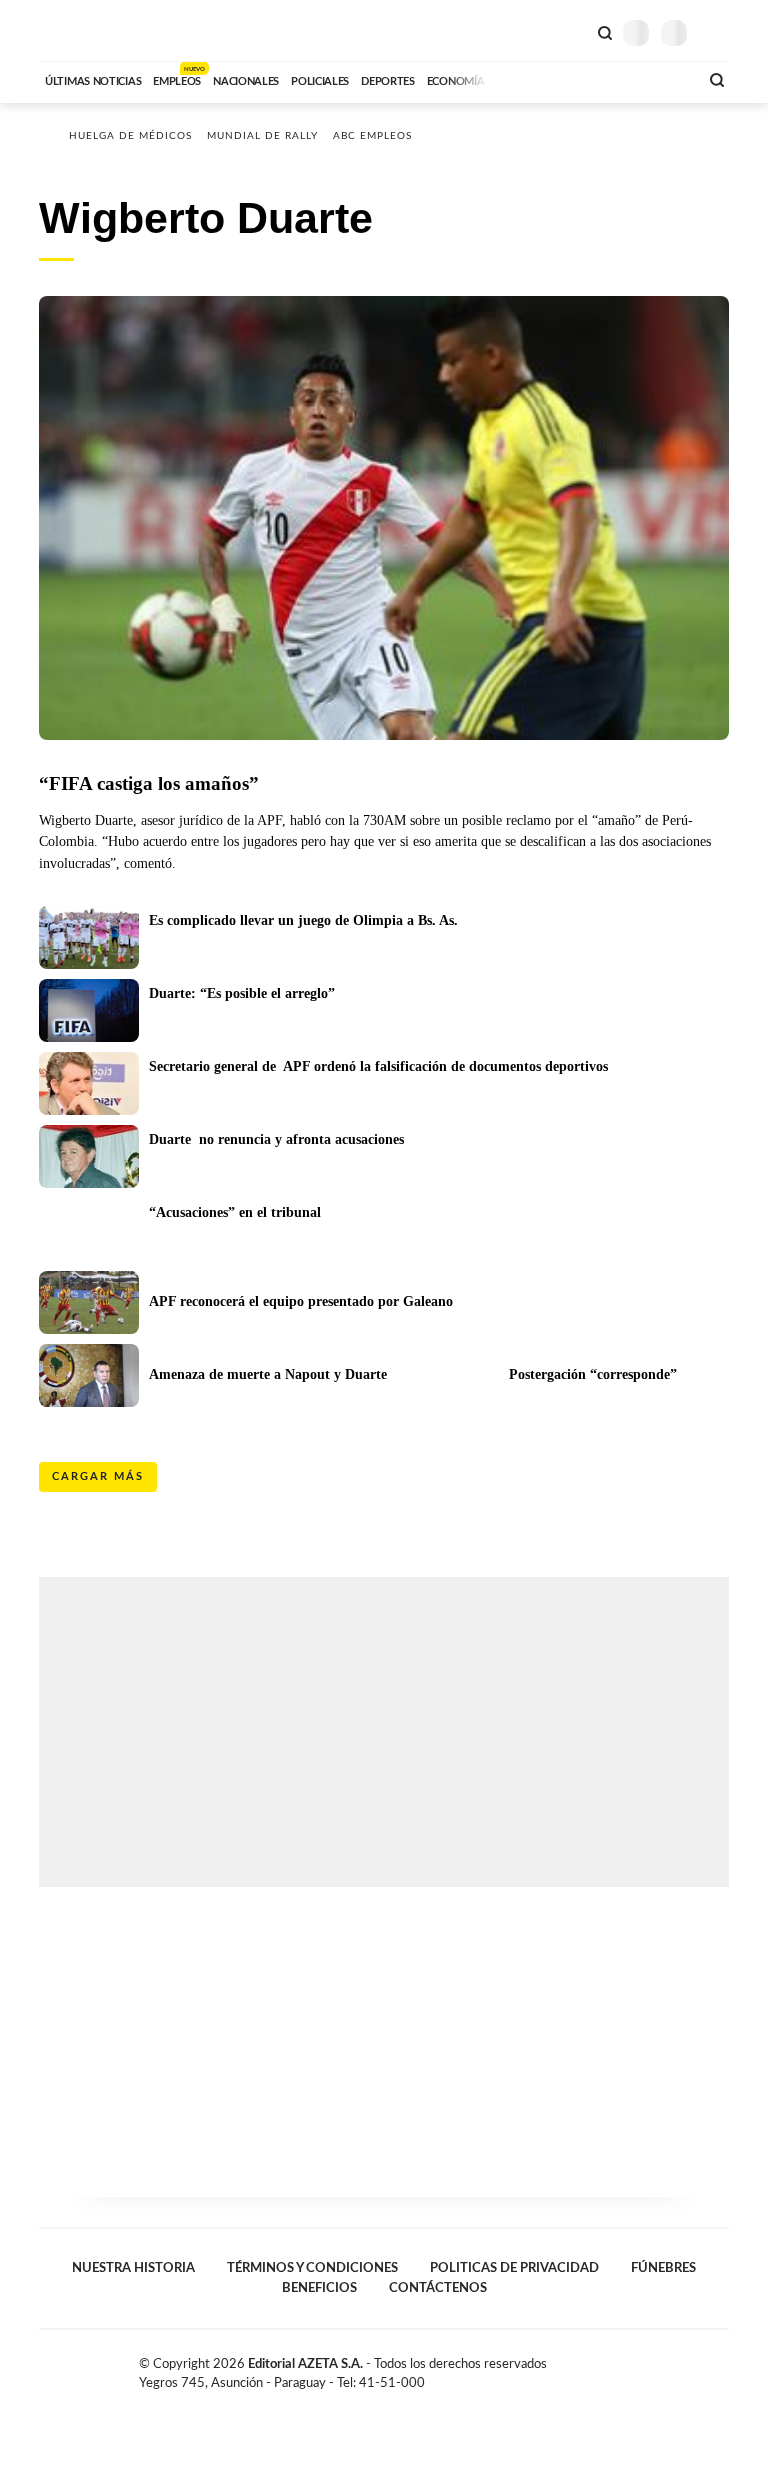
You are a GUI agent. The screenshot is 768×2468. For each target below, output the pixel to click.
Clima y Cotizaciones (571, 31)
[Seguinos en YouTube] (700, 2368)
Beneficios (319, 2288)
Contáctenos (438, 2288)
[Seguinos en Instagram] (721, 2368)
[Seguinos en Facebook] (658, 2368)
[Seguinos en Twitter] (679, 2368)
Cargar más (98, 1476)
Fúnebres (663, 2268)
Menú (716, 32)
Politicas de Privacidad (514, 2268)
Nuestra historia (133, 2268)
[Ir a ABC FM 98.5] (657, 79)
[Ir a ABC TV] (522, 79)
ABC (76, 30)
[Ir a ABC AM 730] (577, 79)
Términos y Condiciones (312, 2268)
